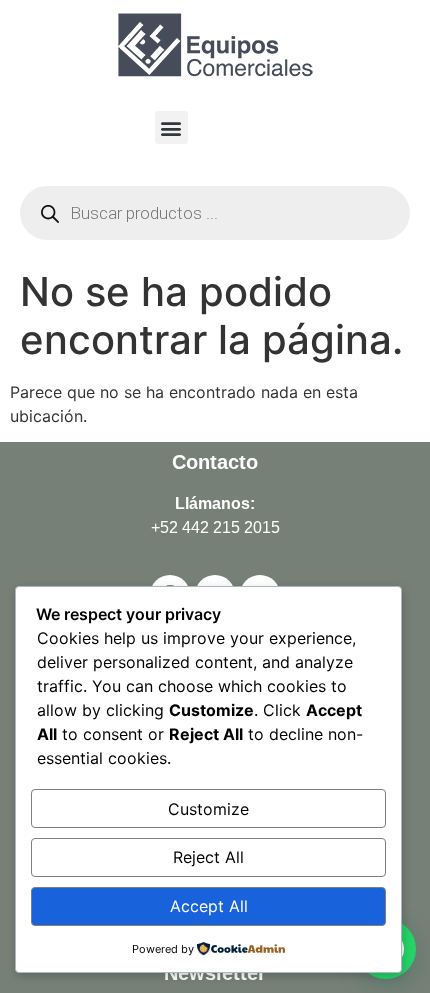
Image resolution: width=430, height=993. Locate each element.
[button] (171, 127)
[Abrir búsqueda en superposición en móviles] (215, 213)
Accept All (209, 906)
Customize (208, 809)
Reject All (208, 857)
